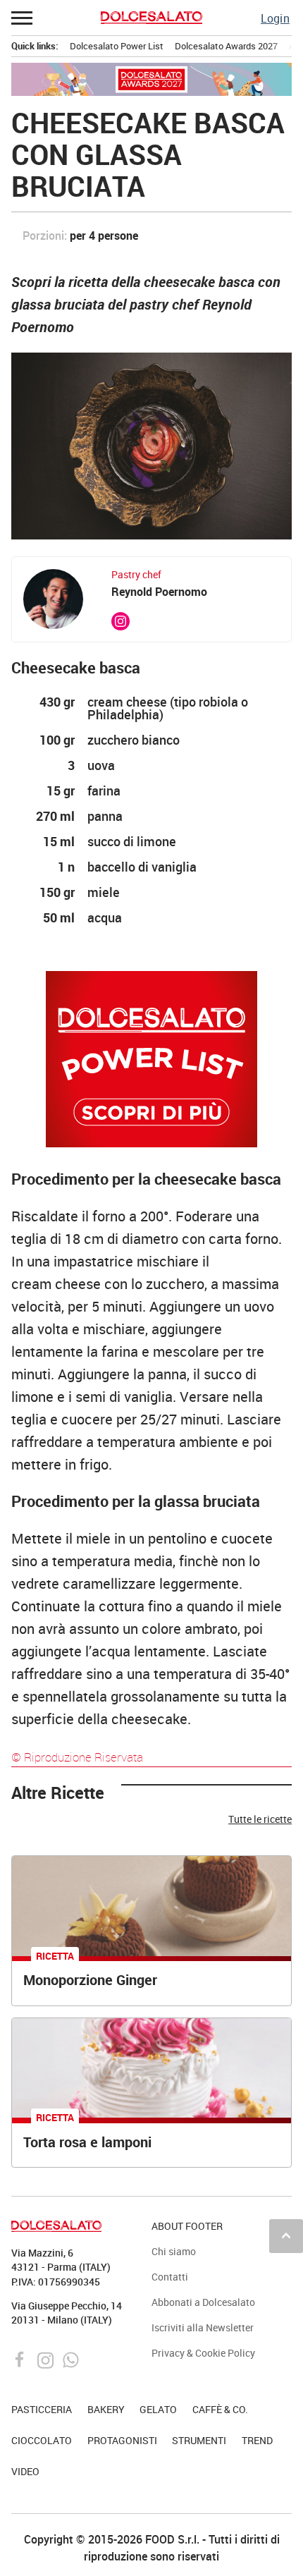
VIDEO (25, 2471)
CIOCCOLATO (42, 2440)
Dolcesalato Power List (117, 46)
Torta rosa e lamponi (87, 2142)
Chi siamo (174, 2251)
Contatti (170, 2277)
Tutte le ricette (260, 1819)
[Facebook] (21, 2358)
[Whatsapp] (71, 2358)
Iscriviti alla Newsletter (203, 2327)
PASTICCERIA (42, 2409)
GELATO (158, 2409)
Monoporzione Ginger (90, 1980)
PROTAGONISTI (122, 2440)
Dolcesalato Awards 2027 (226, 46)
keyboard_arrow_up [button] (286, 2235)
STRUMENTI (199, 2440)
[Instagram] (47, 2358)
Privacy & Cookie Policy (203, 2353)
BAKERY (106, 2409)
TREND (257, 2440)
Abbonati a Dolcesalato (203, 2302)
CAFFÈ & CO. (220, 2409)
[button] (23, 18)
